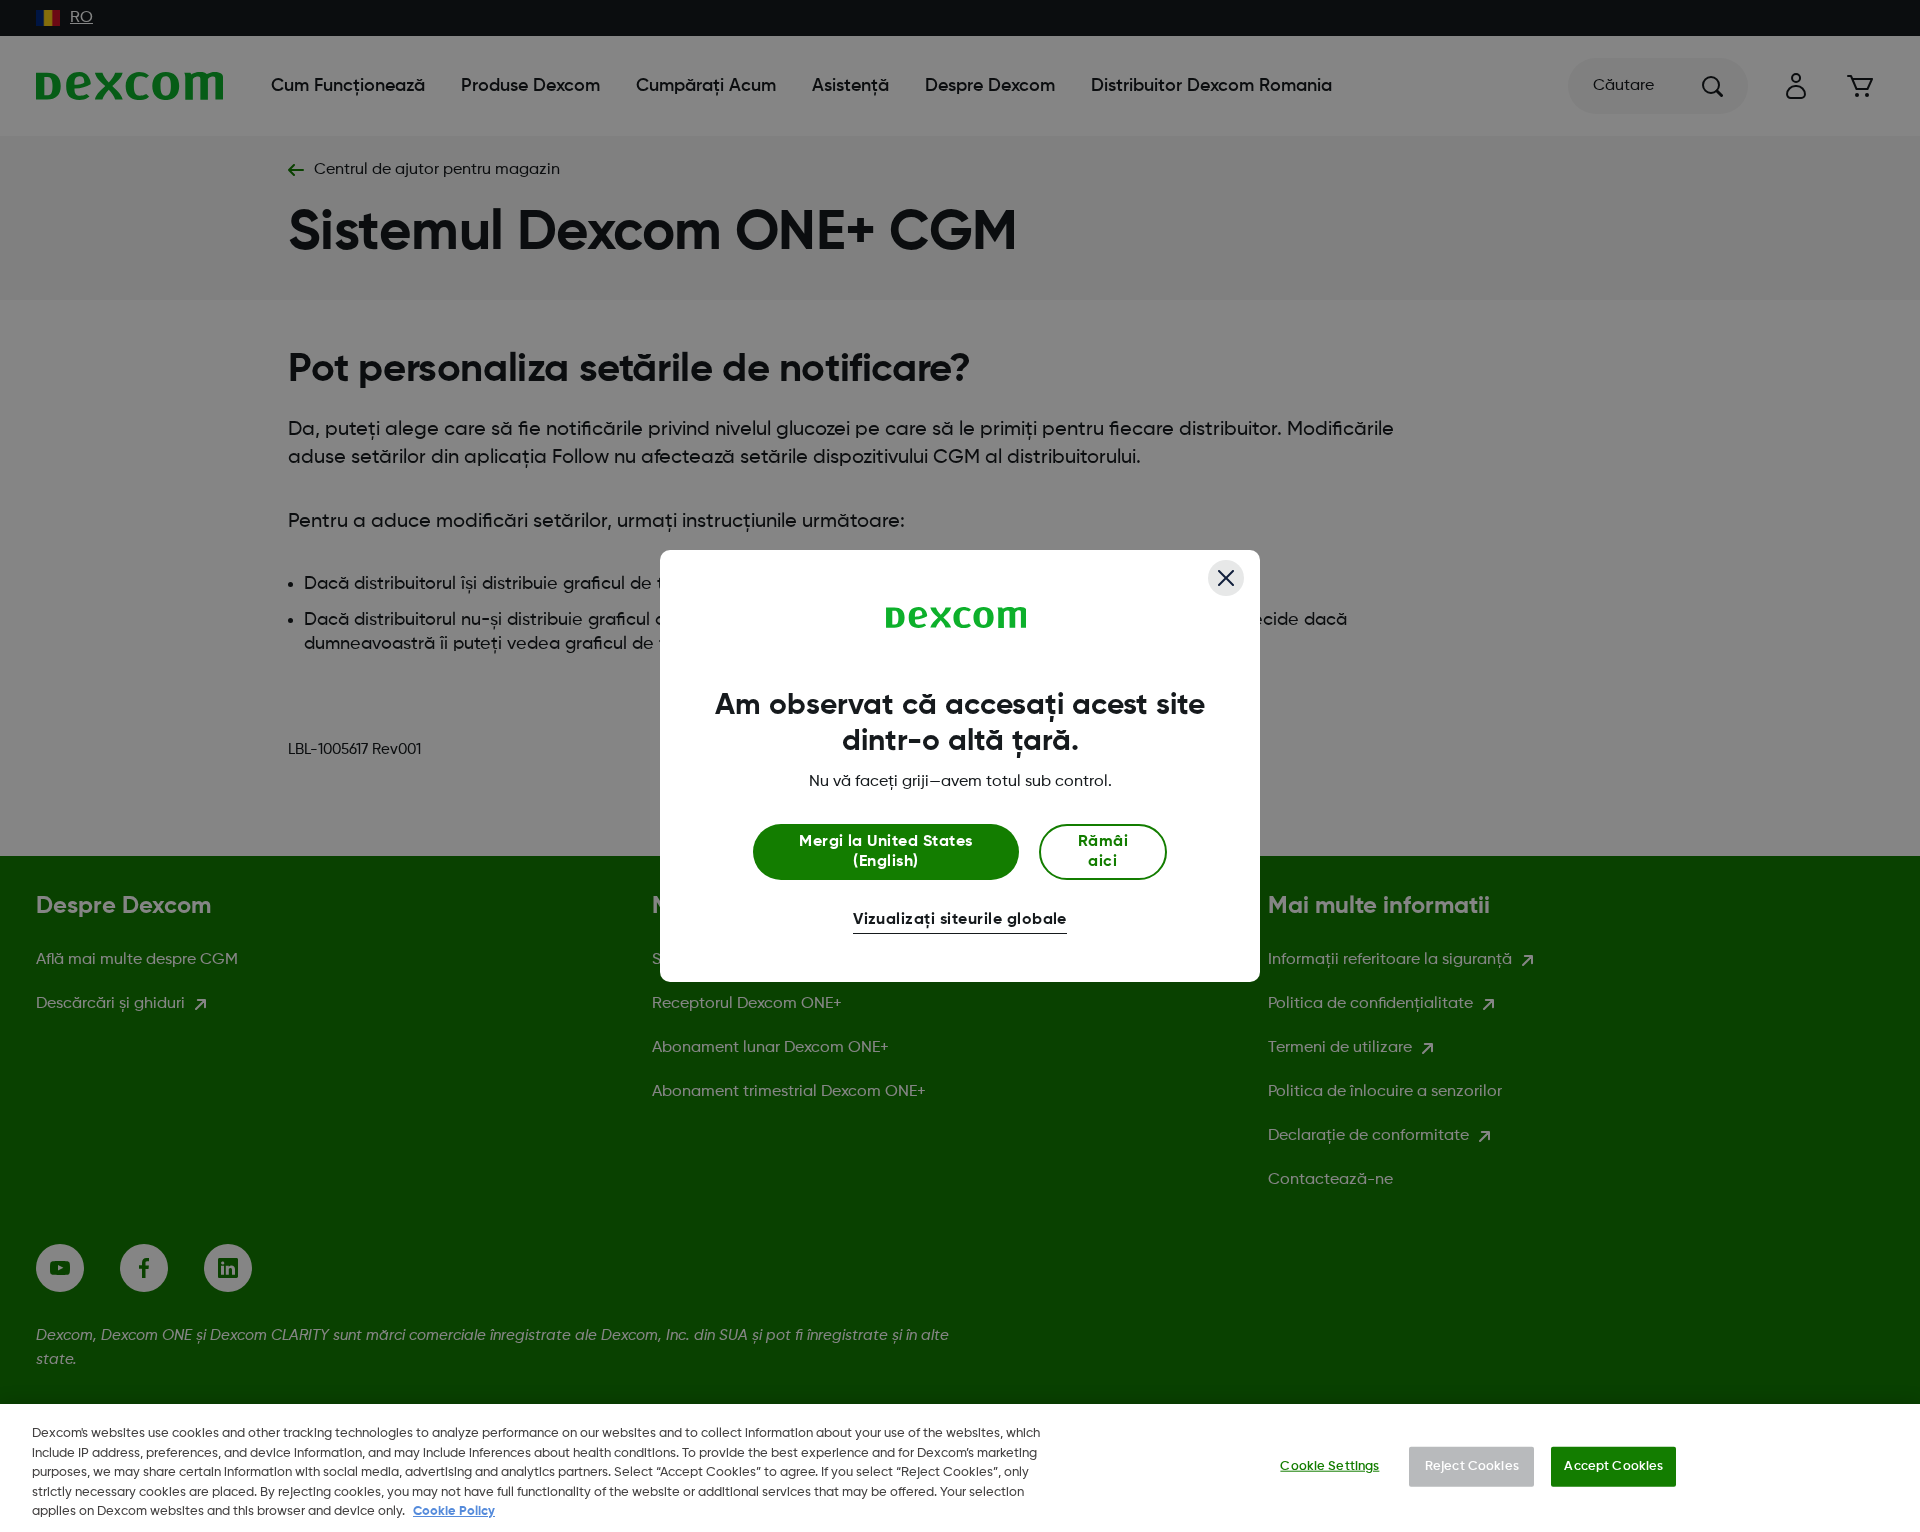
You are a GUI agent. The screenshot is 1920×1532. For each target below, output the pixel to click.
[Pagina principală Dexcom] (956, 618)
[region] (960, 1468)
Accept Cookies (1613, 1466)
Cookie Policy (454, 1511)
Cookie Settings (1329, 1466)
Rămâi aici (1103, 852)
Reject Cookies (1472, 1466)
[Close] (1226, 578)
